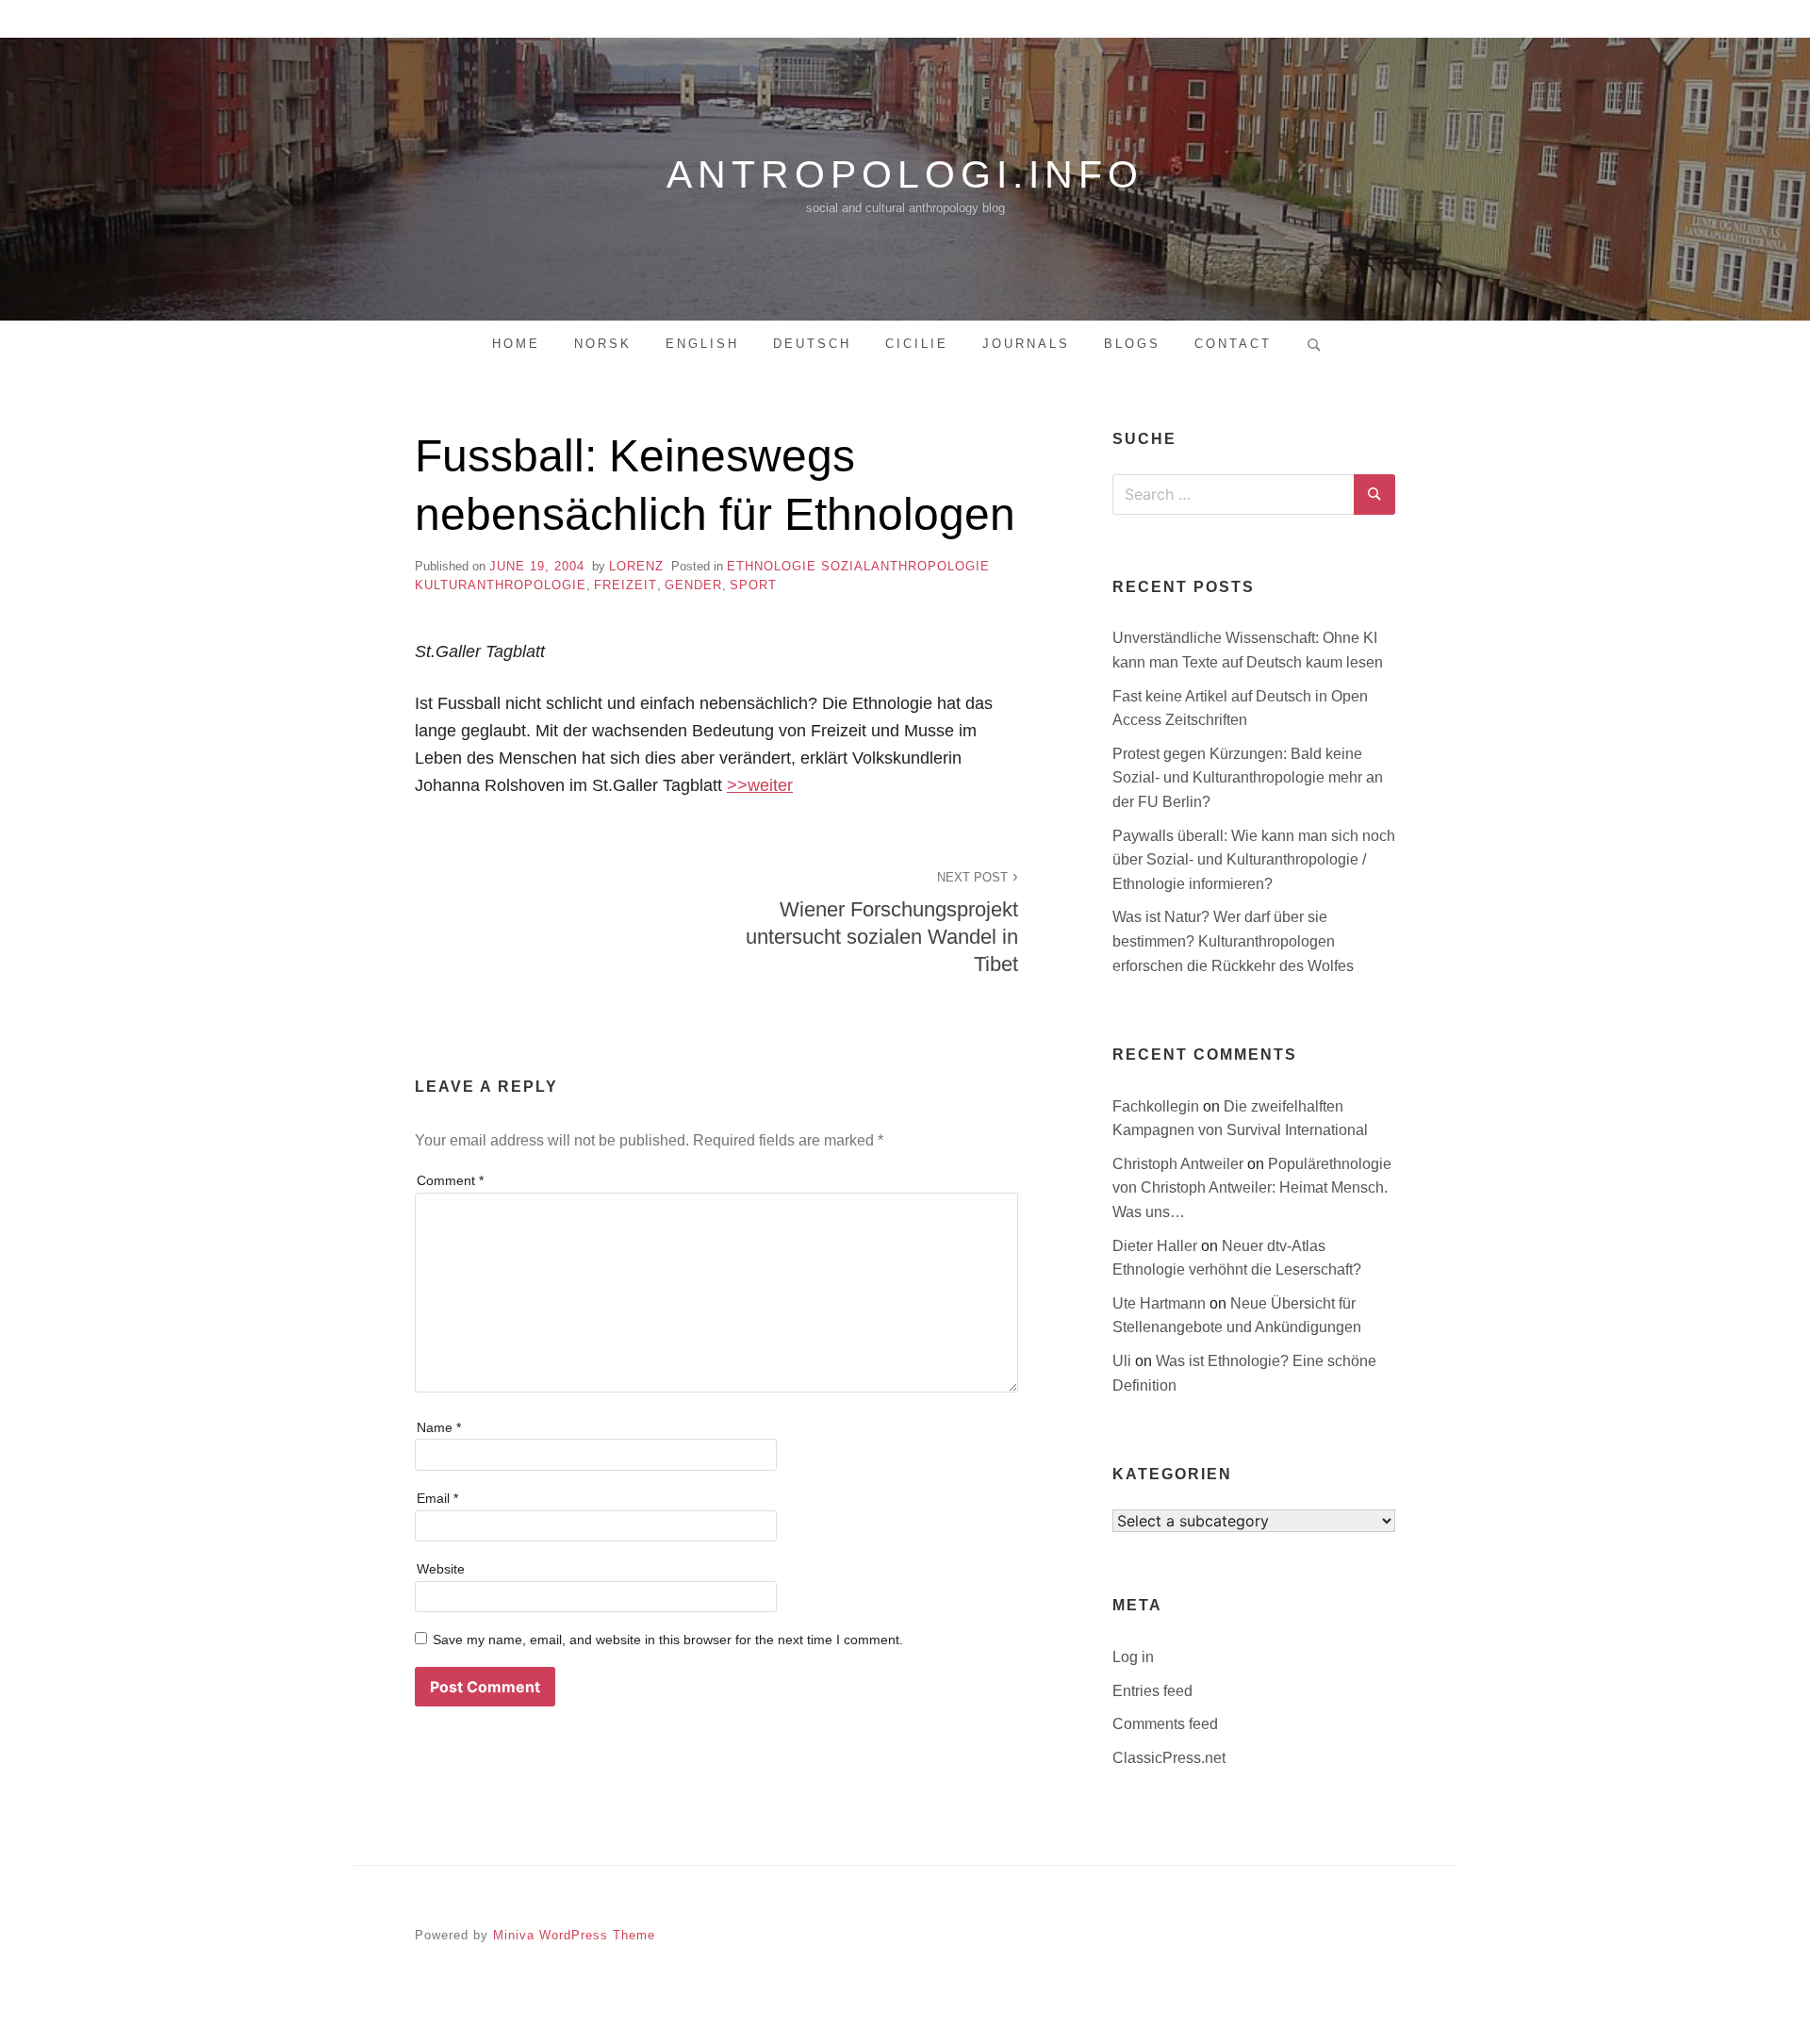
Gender (693, 585)
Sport (753, 585)
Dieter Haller (1157, 1246)
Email (437, 1498)
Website (441, 1569)
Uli (1124, 1361)
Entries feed (1152, 1691)
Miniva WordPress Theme (574, 1935)
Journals (1026, 344)
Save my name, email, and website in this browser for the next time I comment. (668, 1640)
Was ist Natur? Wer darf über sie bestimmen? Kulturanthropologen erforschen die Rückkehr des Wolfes (1233, 941)
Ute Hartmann (1161, 1303)
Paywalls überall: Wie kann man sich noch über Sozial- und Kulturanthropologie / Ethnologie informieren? (1254, 860)
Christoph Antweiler (1180, 1164)
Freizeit (625, 585)
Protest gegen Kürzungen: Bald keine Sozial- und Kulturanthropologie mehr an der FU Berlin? (1248, 778)
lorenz (636, 566)
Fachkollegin (1158, 1106)
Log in (1133, 1657)
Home (516, 344)
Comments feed (1165, 1724)
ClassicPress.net (1169, 1758)
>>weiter (760, 785)
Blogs (1132, 344)
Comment (450, 1180)
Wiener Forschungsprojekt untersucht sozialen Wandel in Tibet (882, 923)
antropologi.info (905, 174)
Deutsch (812, 344)
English (702, 344)
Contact (1233, 344)
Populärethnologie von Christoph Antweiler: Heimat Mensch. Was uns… (1252, 1188)
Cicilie (917, 344)
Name (439, 1427)
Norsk (603, 344)
